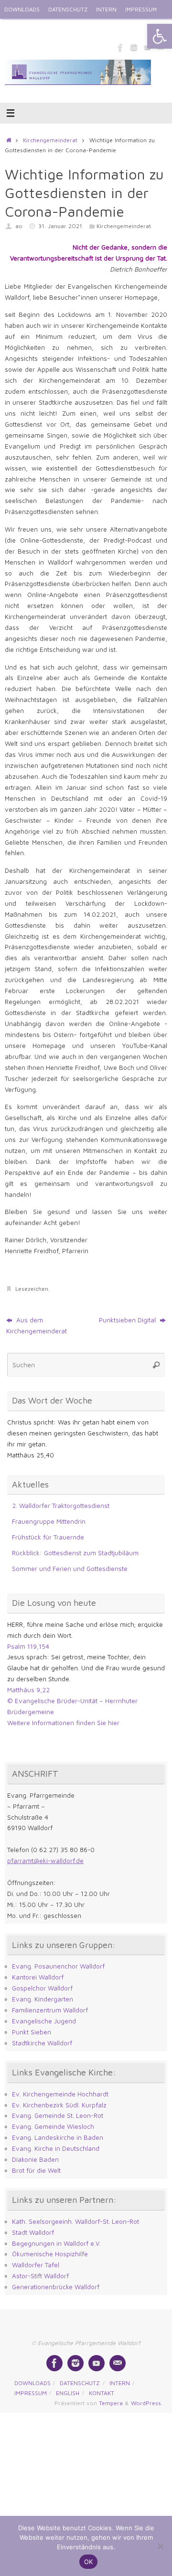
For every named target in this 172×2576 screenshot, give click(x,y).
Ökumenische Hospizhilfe (50, 2254)
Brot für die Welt (36, 2170)
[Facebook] (120, 47)
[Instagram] (134, 47)
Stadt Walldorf (33, 2232)
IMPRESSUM (141, 9)
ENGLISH (16, 28)
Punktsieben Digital (128, 1320)
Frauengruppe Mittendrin (49, 1521)
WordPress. (147, 2403)
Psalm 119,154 (28, 1646)
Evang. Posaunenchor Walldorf (58, 1966)
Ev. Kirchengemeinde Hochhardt (60, 2094)
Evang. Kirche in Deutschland (56, 2148)
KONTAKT (48, 28)
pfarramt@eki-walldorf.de (45, 1861)
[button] (160, 36)
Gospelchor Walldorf (42, 1988)
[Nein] (160, 2546)
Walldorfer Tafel (36, 2265)
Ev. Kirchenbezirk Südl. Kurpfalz (59, 2105)
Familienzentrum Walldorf (50, 2010)
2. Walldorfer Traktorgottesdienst (61, 1506)
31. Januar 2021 (60, 226)
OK (89, 2562)
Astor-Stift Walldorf (40, 2276)
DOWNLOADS (22, 9)
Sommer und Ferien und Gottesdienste (70, 1569)
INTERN (106, 9)
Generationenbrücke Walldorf (56, 2287)
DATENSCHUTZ (68, 9)
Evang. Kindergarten (43, 1999)
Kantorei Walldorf (38, 1977)
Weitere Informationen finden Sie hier (63, 1723)
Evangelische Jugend (44, 2021)
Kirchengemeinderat (50, 140)
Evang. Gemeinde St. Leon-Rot (58, 2115)
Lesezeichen (32, 1289)
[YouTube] (97, 2363)
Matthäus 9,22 (28, 1690)
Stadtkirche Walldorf (42, 2043)
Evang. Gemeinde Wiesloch (53, 2126)
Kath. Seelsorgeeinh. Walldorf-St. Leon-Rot (75, 2221)
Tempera (111, 2403)
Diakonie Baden (35, 2159)
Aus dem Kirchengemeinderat (37, 1325)
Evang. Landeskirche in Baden (58, 2137)
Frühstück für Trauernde (48, 1537)
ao (19, 226)
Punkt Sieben (32, 2032)
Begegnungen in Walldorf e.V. (56, 2243)
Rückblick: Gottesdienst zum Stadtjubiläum (75, 1553)
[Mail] (118, 2363)
